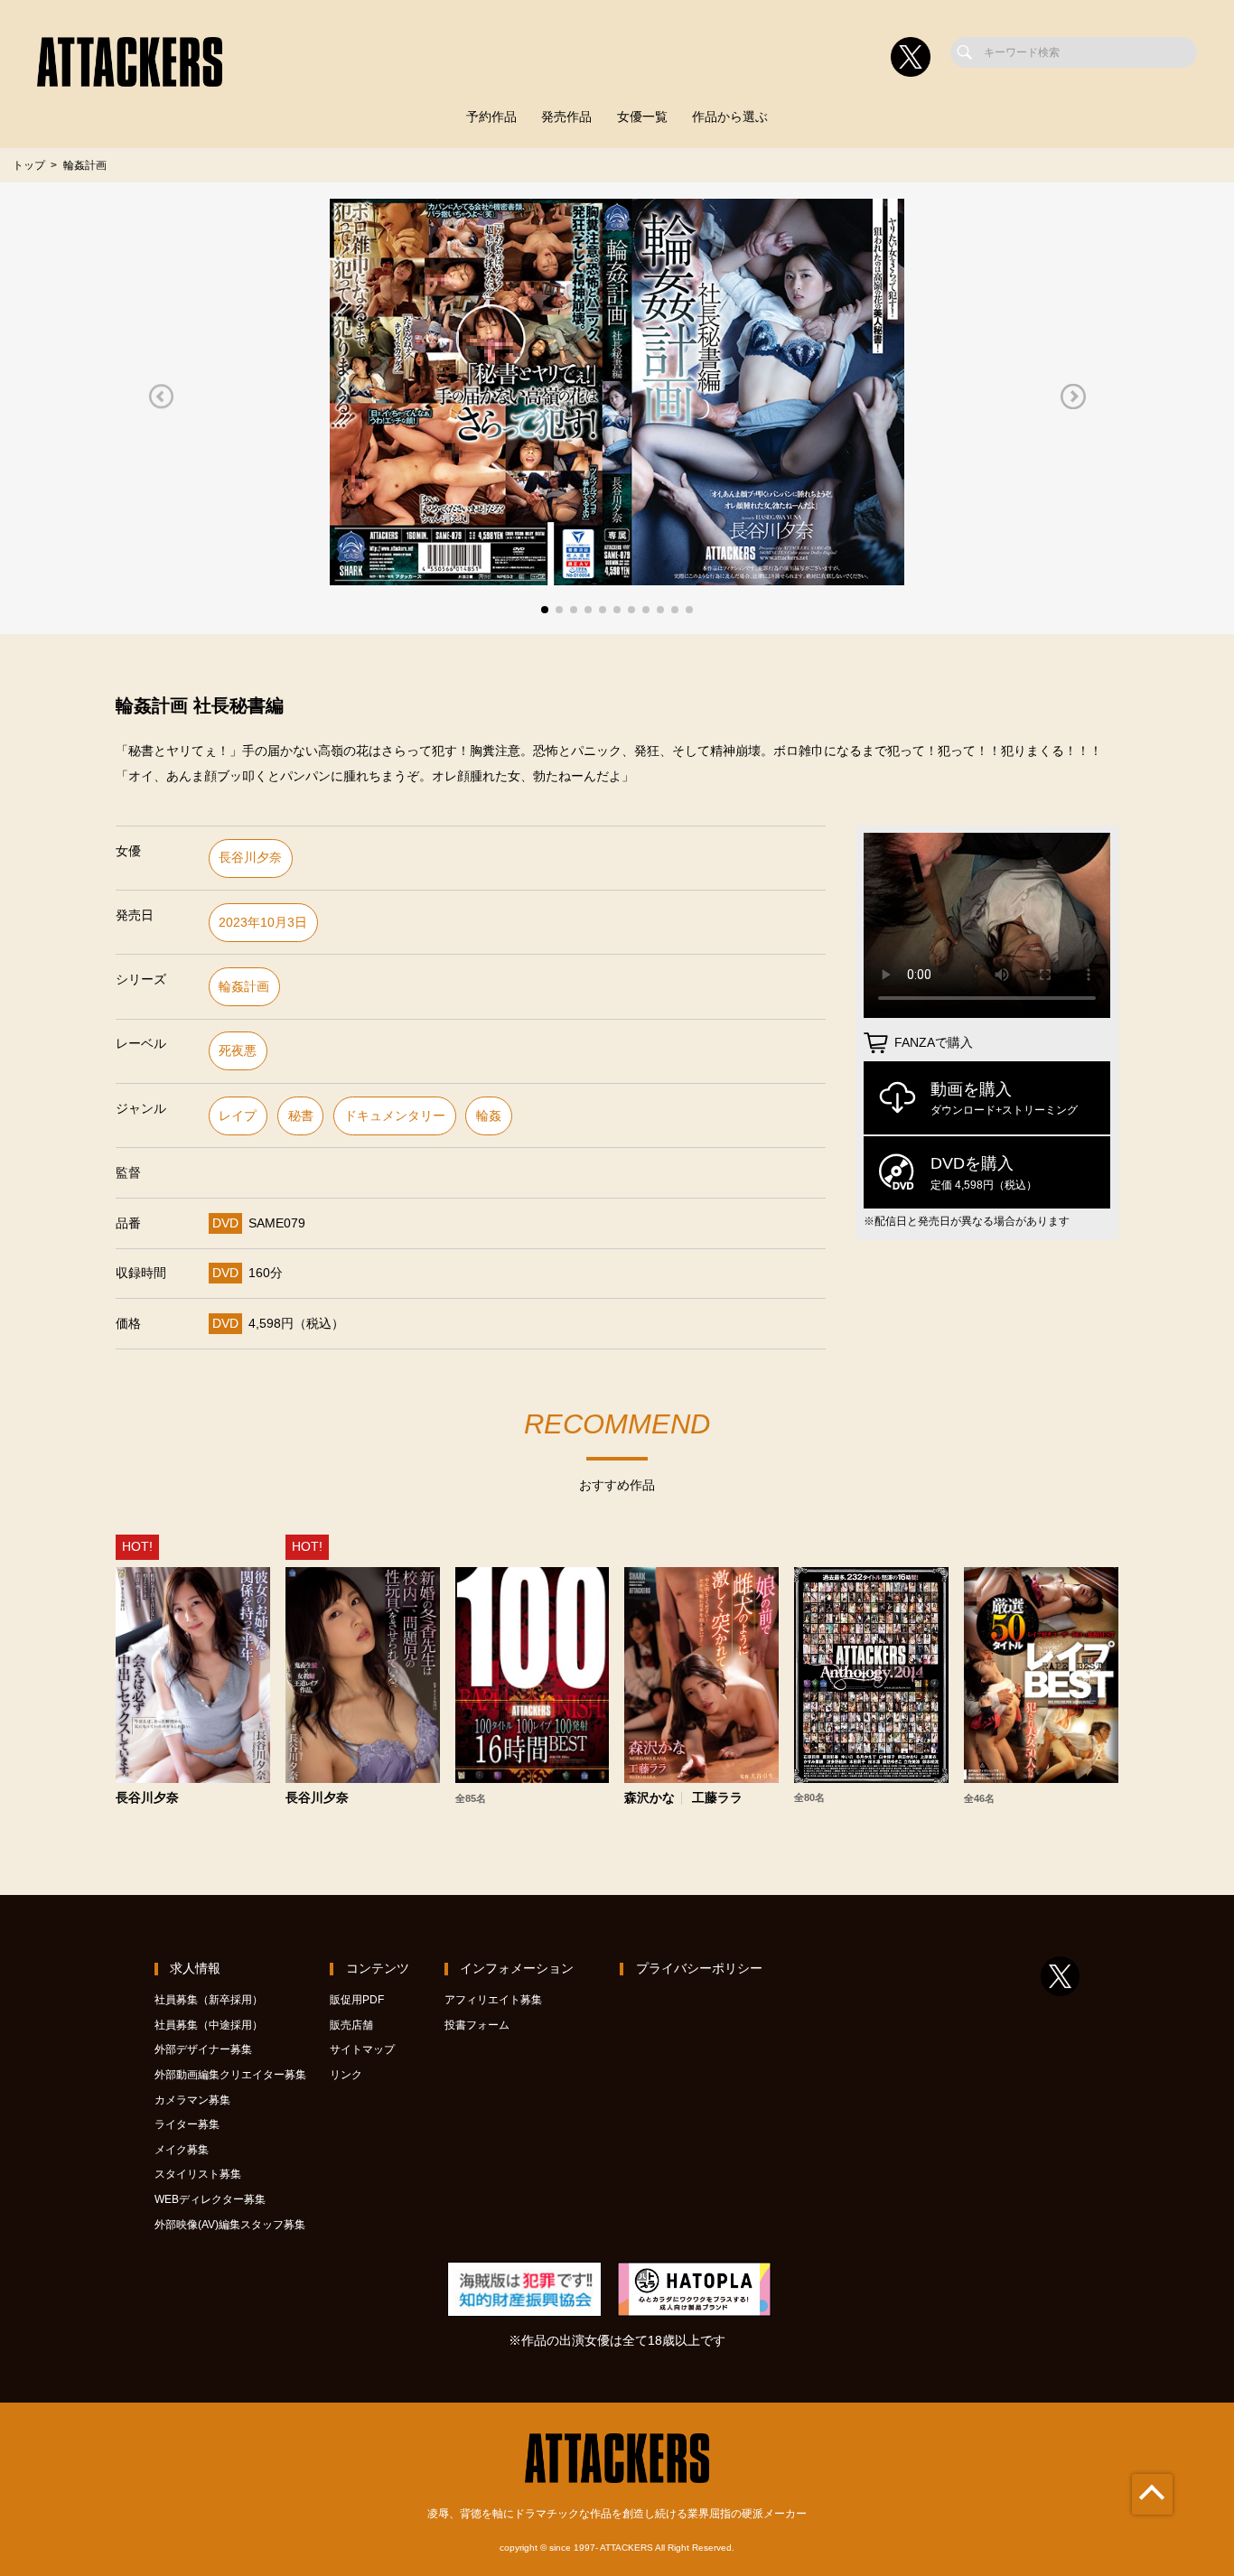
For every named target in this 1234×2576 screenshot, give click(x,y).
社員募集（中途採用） (209, 2025)
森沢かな (650, 1798)
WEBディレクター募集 (210, 2199)
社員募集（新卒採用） (209, 2000)
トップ (29, 165)
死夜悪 (238, 1051)
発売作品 (566, 117)
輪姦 (489, 1116)
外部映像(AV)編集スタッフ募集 (230, 2225)
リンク (346, 2075)
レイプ (238, 1116)
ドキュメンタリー (395, 1116)
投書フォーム (477, 2025)
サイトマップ (362, 2049)
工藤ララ (717, 1798)
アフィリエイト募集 (493, 2000)
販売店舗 (351, 2025)
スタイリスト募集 (198, 2174)
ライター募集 (187, 2124)
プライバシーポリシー (699, 1969)
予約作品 (491, 117)
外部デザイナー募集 (203, 2049)
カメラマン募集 (192, 2100)
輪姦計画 (244, 987)
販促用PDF (357, 2000)
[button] (161, 396)
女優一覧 (642, 117)
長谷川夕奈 (250, 858)
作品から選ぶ (730, 117)
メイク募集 (182, 2150)
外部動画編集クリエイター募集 (230, 2075)
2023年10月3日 (263, 923)
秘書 (301, 1116)
